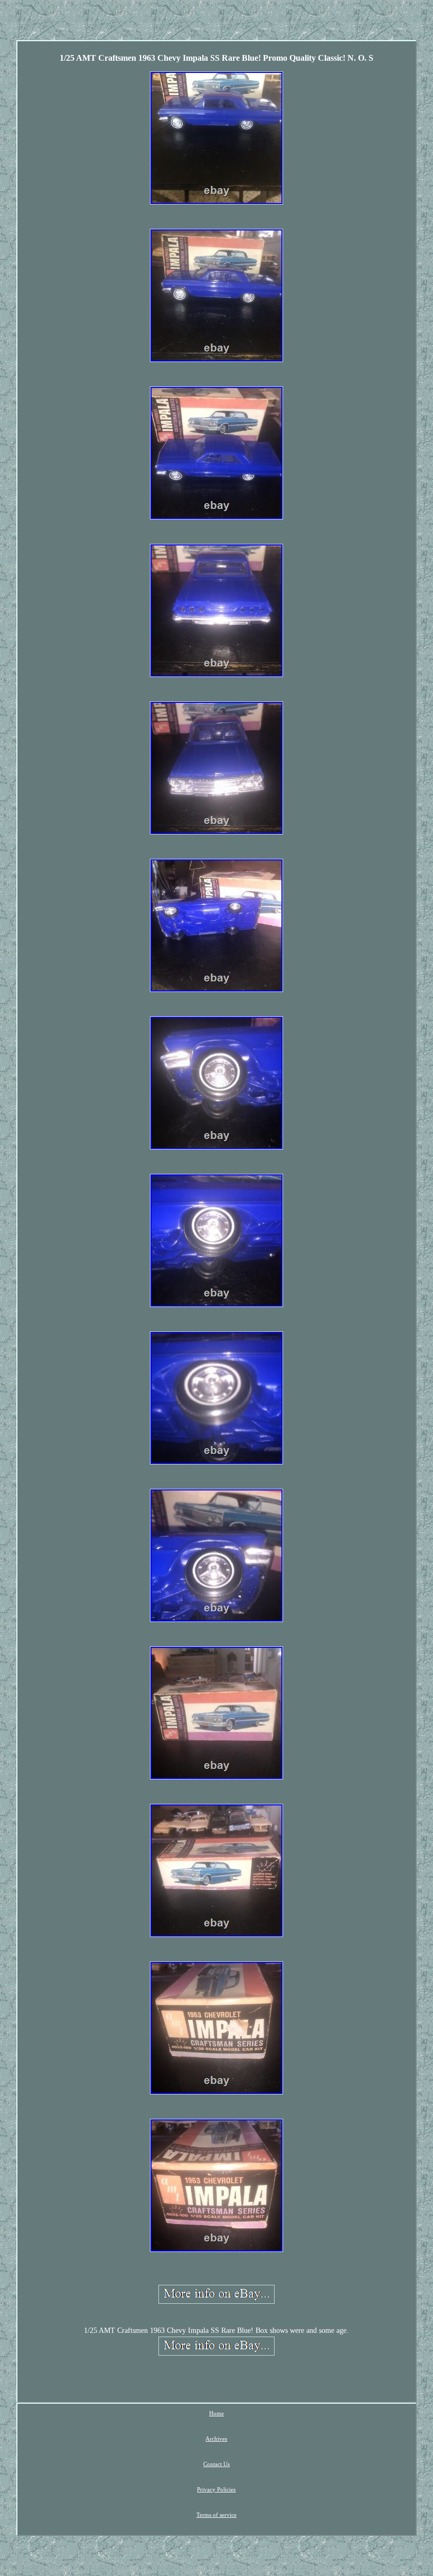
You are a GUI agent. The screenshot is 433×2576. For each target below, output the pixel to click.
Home (216, 2413)
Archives (216, 2439)
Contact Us (216, 2464)
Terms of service (216, 2515)
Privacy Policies (216, 2489)
